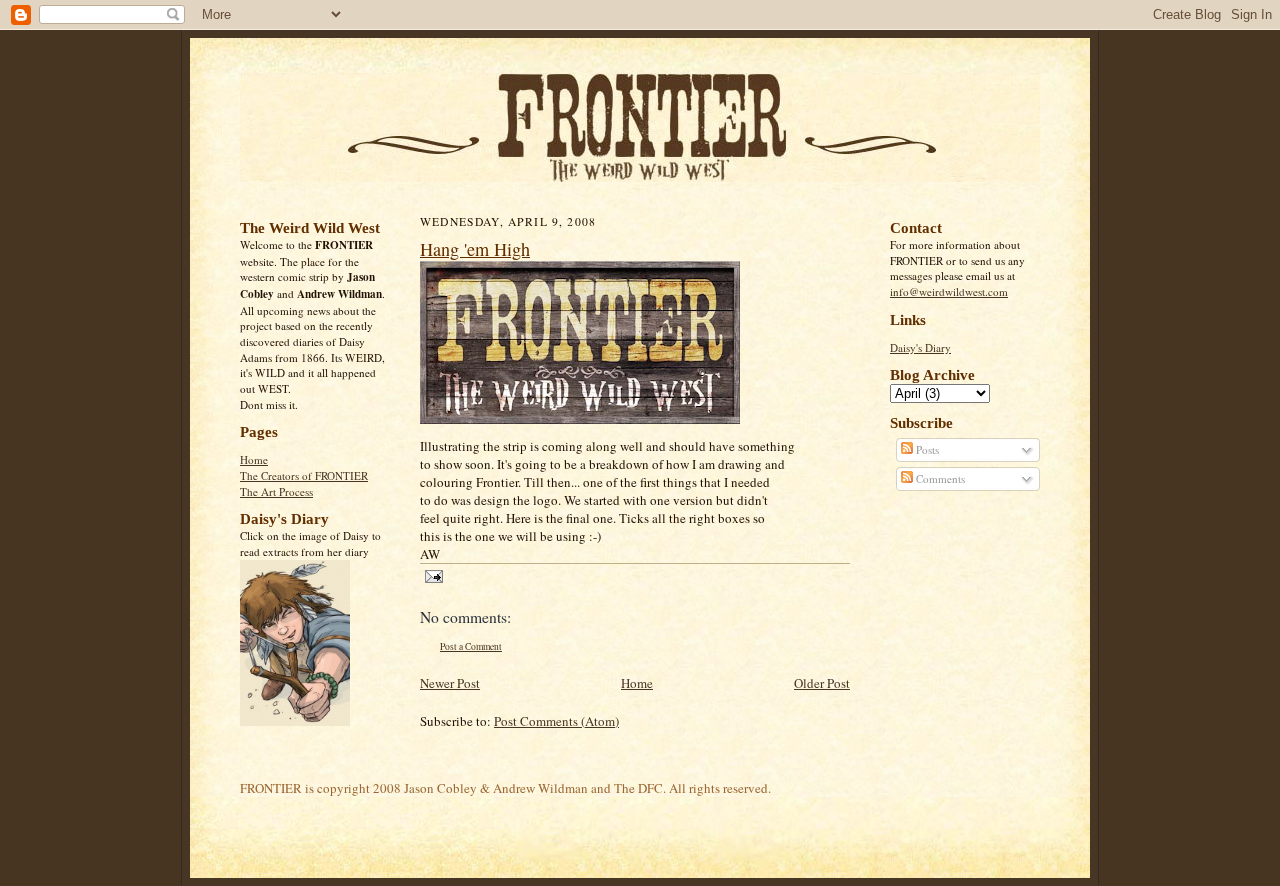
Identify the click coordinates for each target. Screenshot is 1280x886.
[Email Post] (431, 575)
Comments (939, 478)
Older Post (822, 683)
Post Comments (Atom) (556, 721)
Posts (926, 449)
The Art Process (276, 491)
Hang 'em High (475, 249)
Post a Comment (471, 646)
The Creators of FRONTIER (304, 475)
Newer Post (450, 683)
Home (254, 459)
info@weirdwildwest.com (949, 291)
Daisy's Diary (920, 347)
